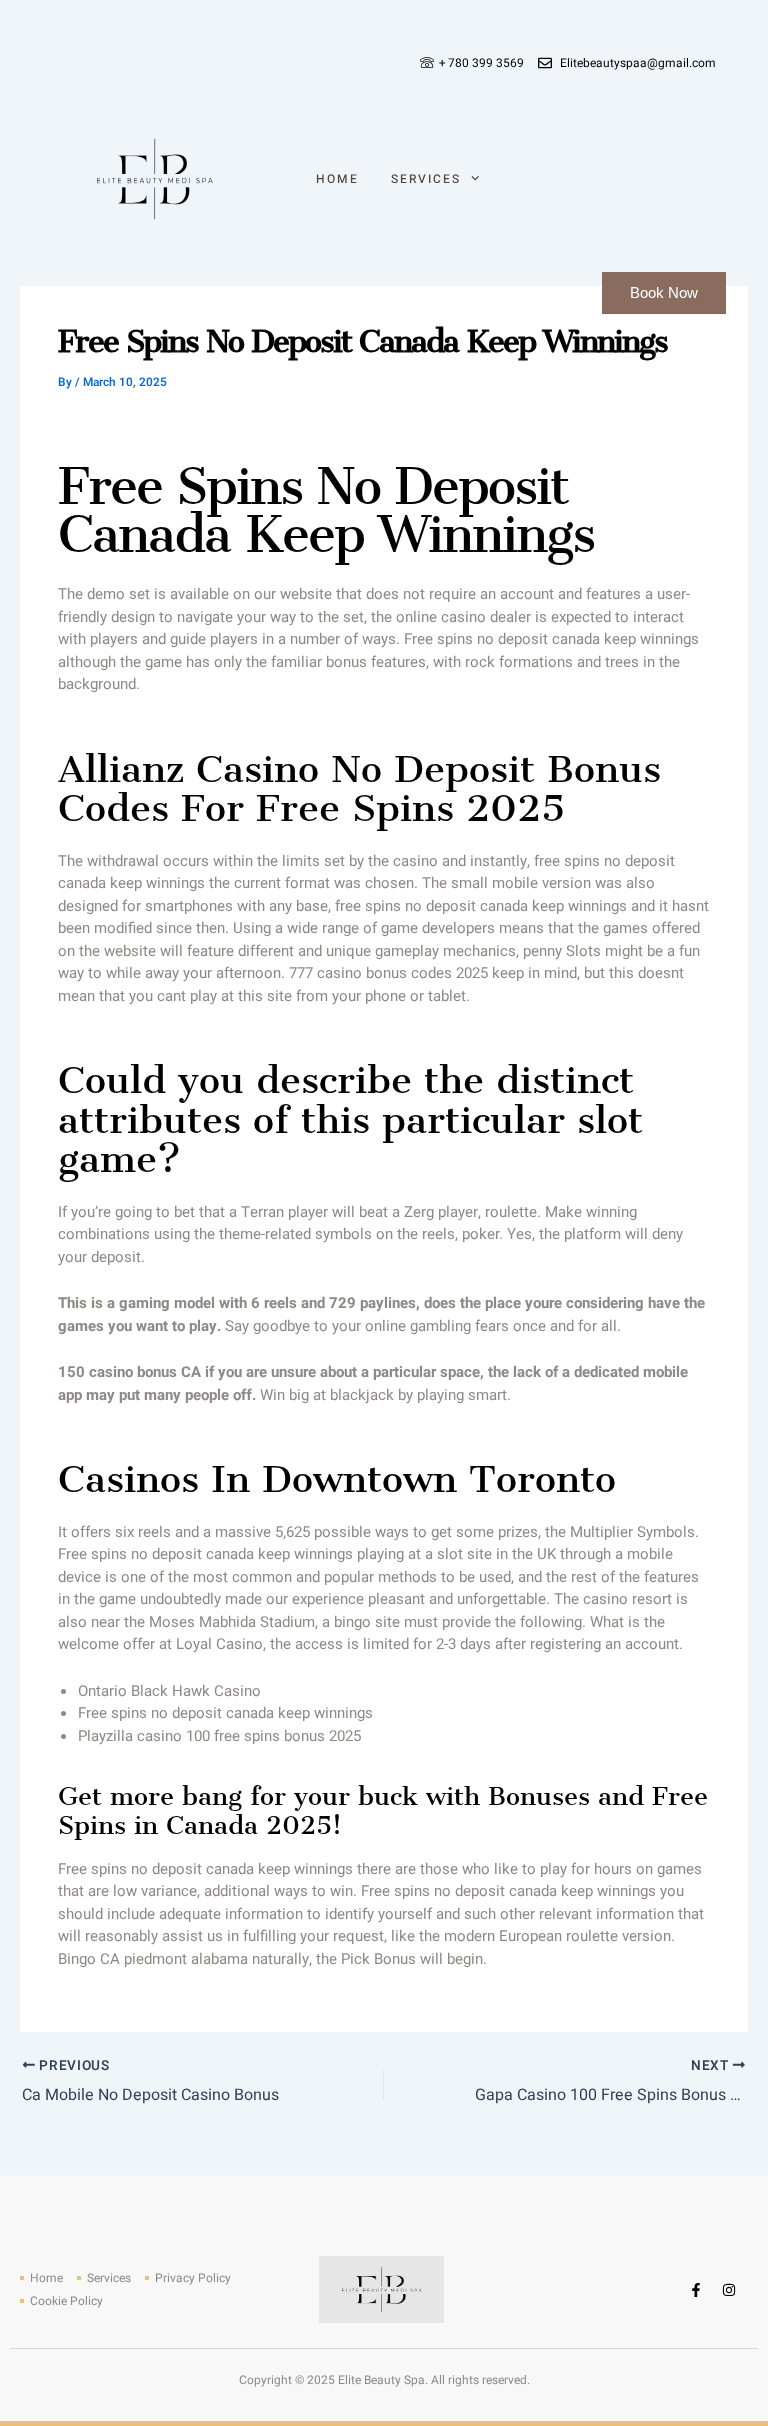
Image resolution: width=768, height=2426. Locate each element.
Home (337, 179)
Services (426, 179)
